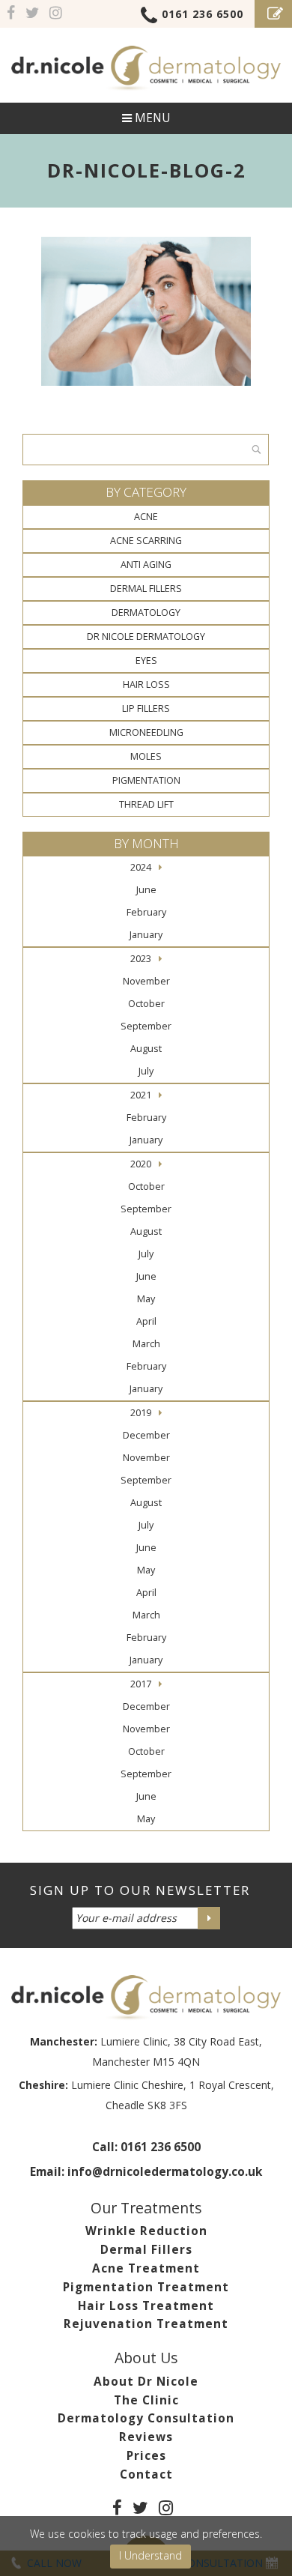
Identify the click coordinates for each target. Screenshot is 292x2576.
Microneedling (146, 732)
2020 (141, 1164)
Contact (146, 2474)
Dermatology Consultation (146, 2418)
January (146, 935)
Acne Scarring (146, 541)
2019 (141, 1413)
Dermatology (146, 613)
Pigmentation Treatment (146, 2287)
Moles (146, 756)
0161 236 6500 (203, 14)
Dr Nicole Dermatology (146, 637)
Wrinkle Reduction (146, 2231)
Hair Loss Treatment (146, 2306)
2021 (141, 1095)
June (146, 890)
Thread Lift (146, 804)
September (146, 1026)
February (146, 912)
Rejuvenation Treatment (146, 2324)
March (146, 1344)
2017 (141, 1684)
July (146, 1071)
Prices (146, 2456)
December (146, 1435)
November (146, 981)
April (146, 1321)
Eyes (146, 660)
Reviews (146, 2437)
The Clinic (146, 2400)
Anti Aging (146, 565)
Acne (146, 517)
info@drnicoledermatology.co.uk (165, 2172)
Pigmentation (146, 780)
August (146, 1049)
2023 (141, 959)
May (146, 1299)
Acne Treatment (146, 2268)
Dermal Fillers (146, 589)
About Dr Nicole (146, 2382)
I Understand (150, 2555)
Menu (151, 118)
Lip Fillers (146, 708)
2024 (141, 867)
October (146, 1004)
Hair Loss (146, 684)
